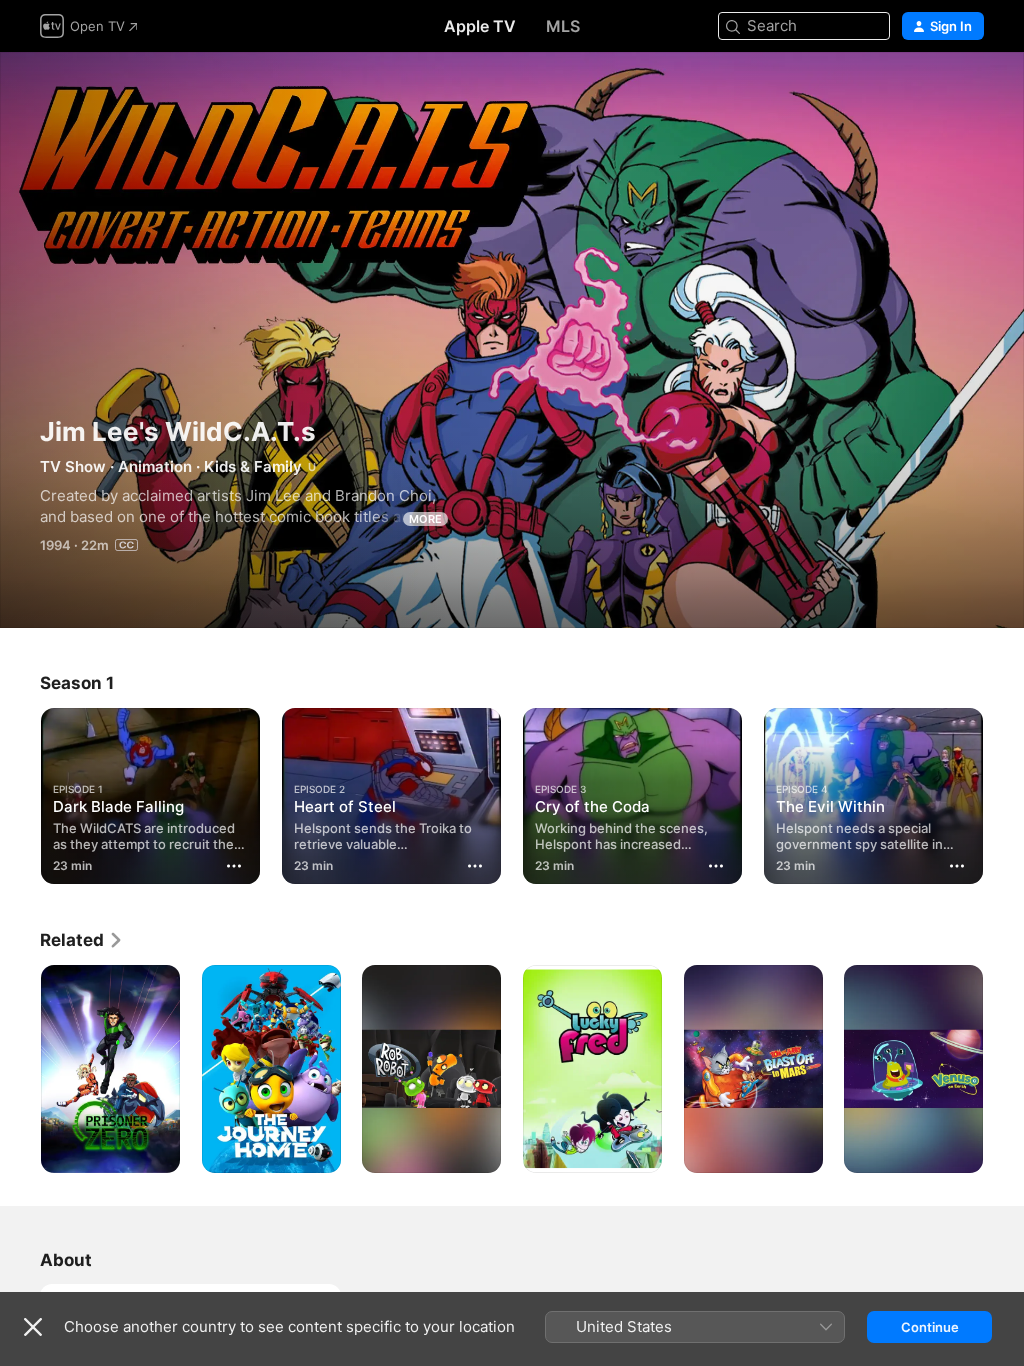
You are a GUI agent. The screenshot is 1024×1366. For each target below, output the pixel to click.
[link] (82, 940)
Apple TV (480, 26)
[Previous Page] (20, 792)
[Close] (33, 1327)
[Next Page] (1004, 792)
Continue (930, 1327)
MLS (563, 26)
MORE (425, 519)
